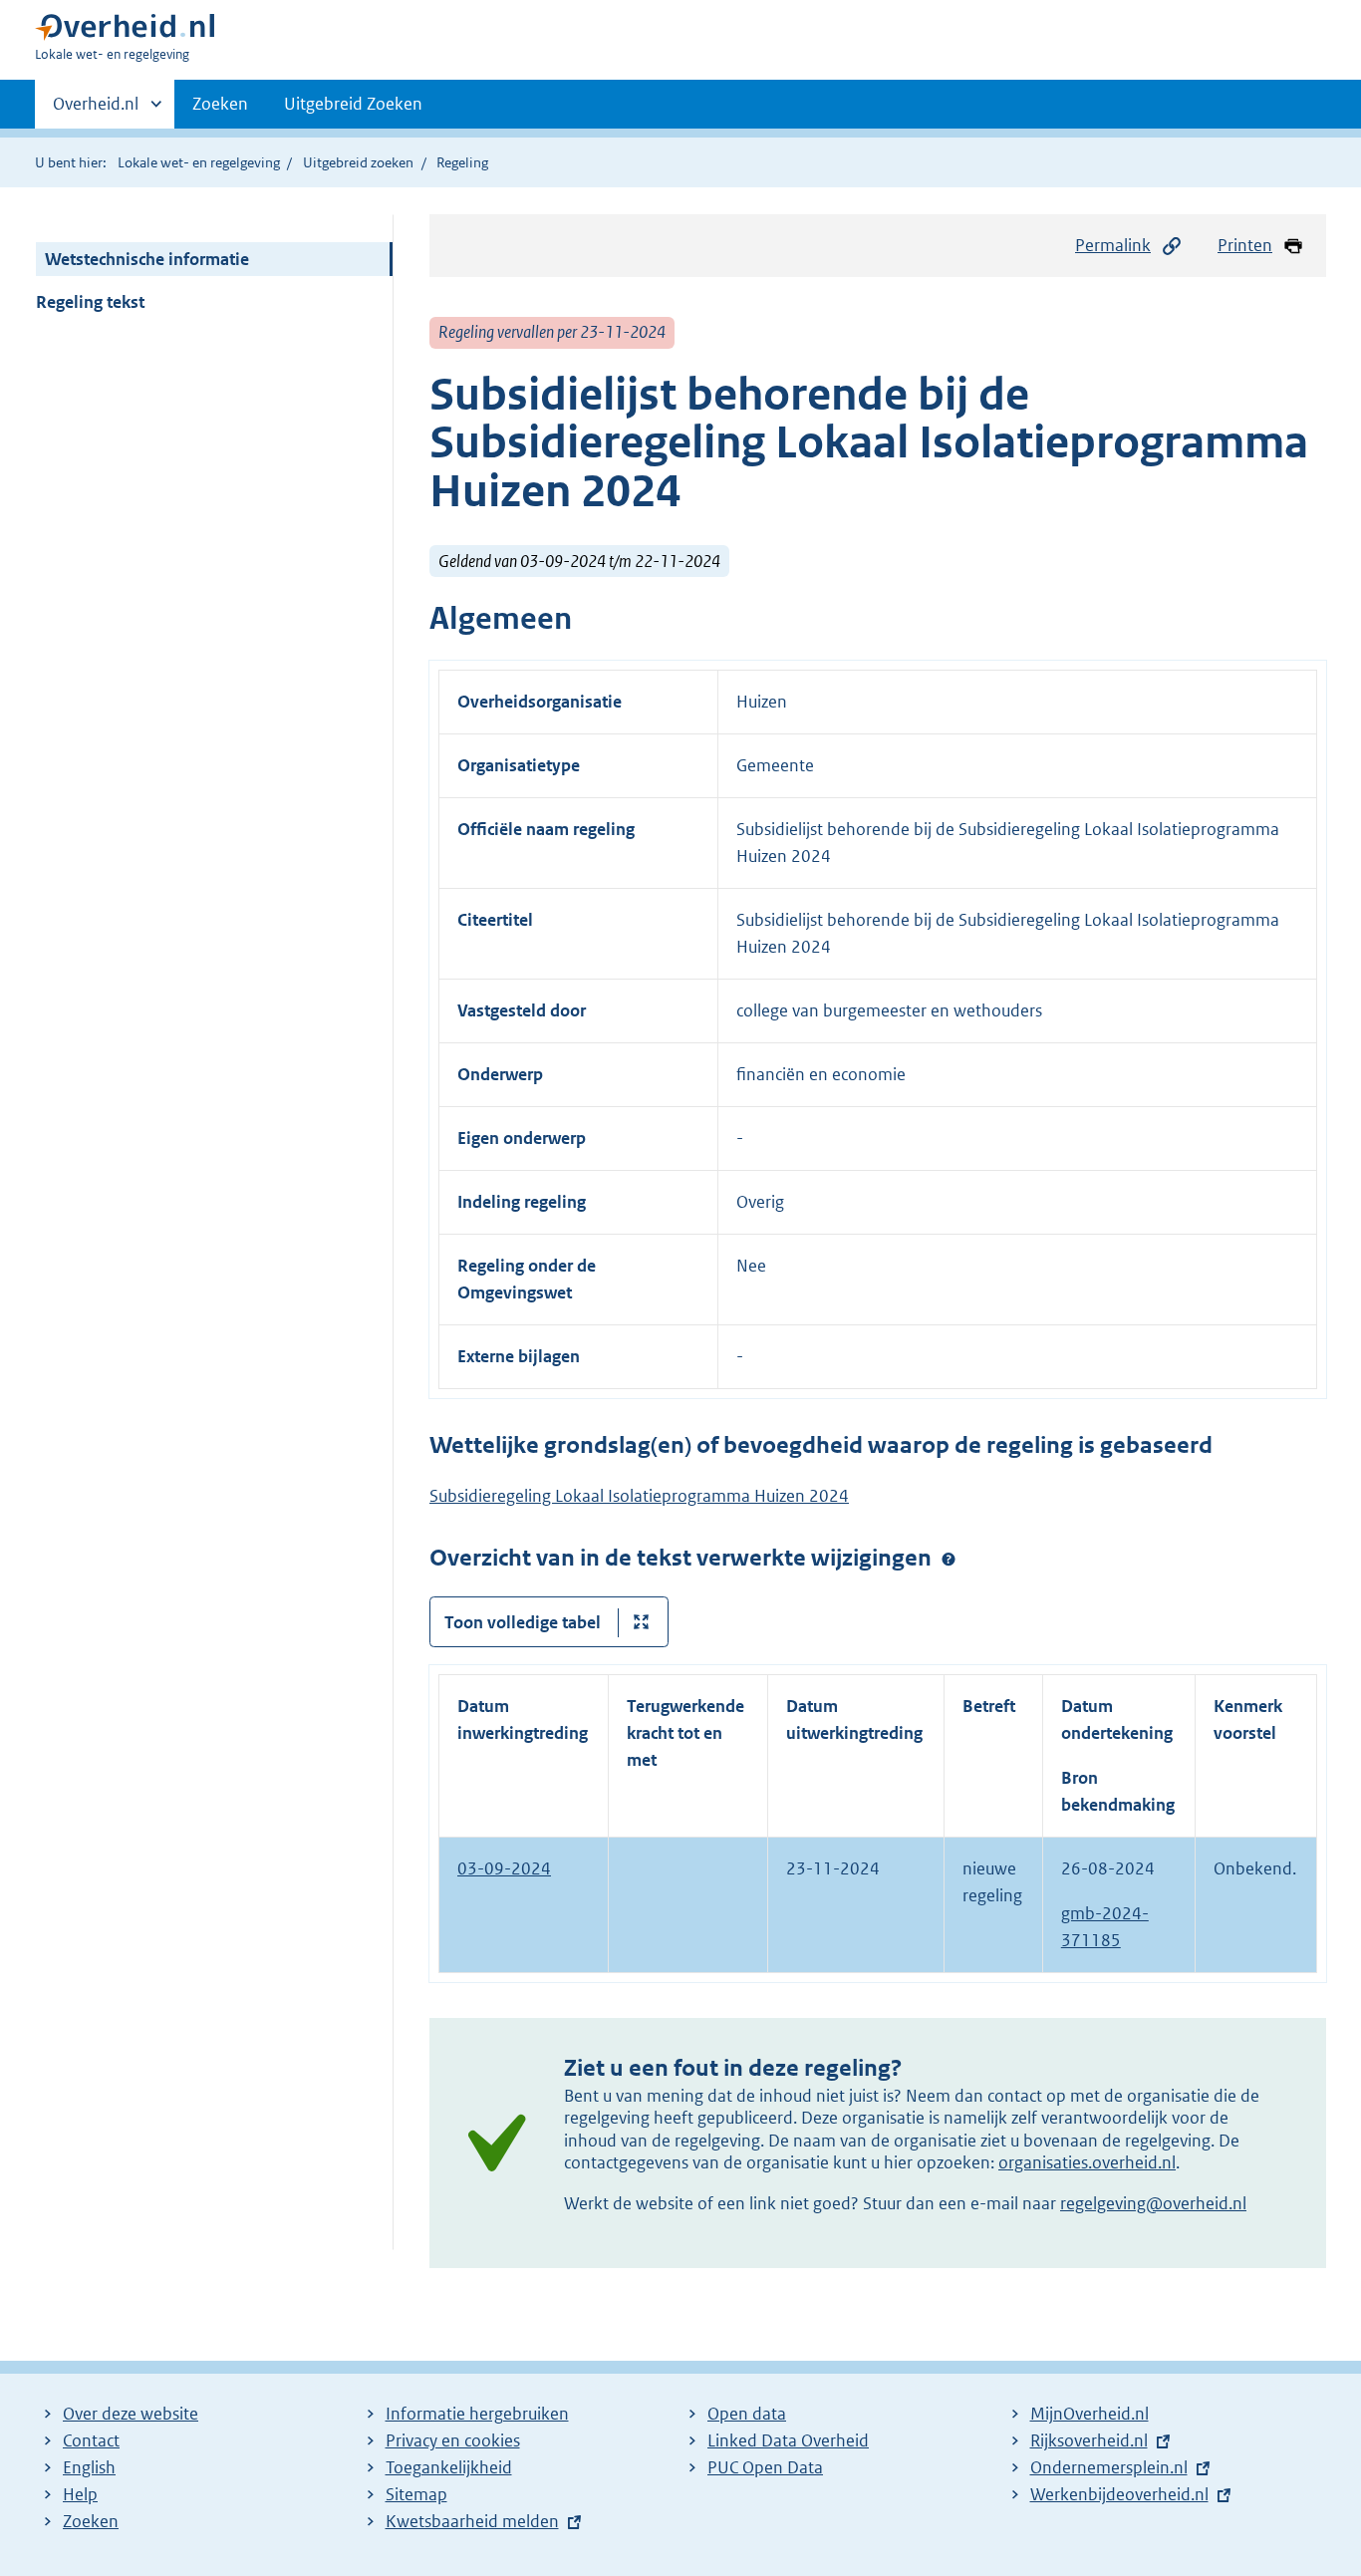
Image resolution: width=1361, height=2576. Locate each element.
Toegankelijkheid (449, 2467)
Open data (747, 2414)
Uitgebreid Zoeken (353, 104)
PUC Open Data (765, 2467)
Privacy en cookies (453, 2440)
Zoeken (220, 104)
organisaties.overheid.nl (1087, 2162)
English (89, 2467)
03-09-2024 (504, 1868)
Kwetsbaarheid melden (472, 2521)
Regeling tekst (90, 302)
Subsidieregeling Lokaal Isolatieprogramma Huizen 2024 (639, 1496)
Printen (1245, 245)
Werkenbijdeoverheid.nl (1119, 2494)
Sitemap (416, 2494)
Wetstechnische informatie (147, 259)
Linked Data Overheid (788, 2440)
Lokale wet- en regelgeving (199, 162)
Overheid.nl (96, 111)
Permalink (1113, 245)
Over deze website (131, 2414)
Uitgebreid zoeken (358, 162)
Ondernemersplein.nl (1109, 2467)
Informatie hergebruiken (477, 2414)
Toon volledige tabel (523, 1622)
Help (80, 2494)
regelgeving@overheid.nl (1153, 2203)
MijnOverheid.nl (1089, 2414)
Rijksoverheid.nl (1089, 2440)
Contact (91, 2440)
